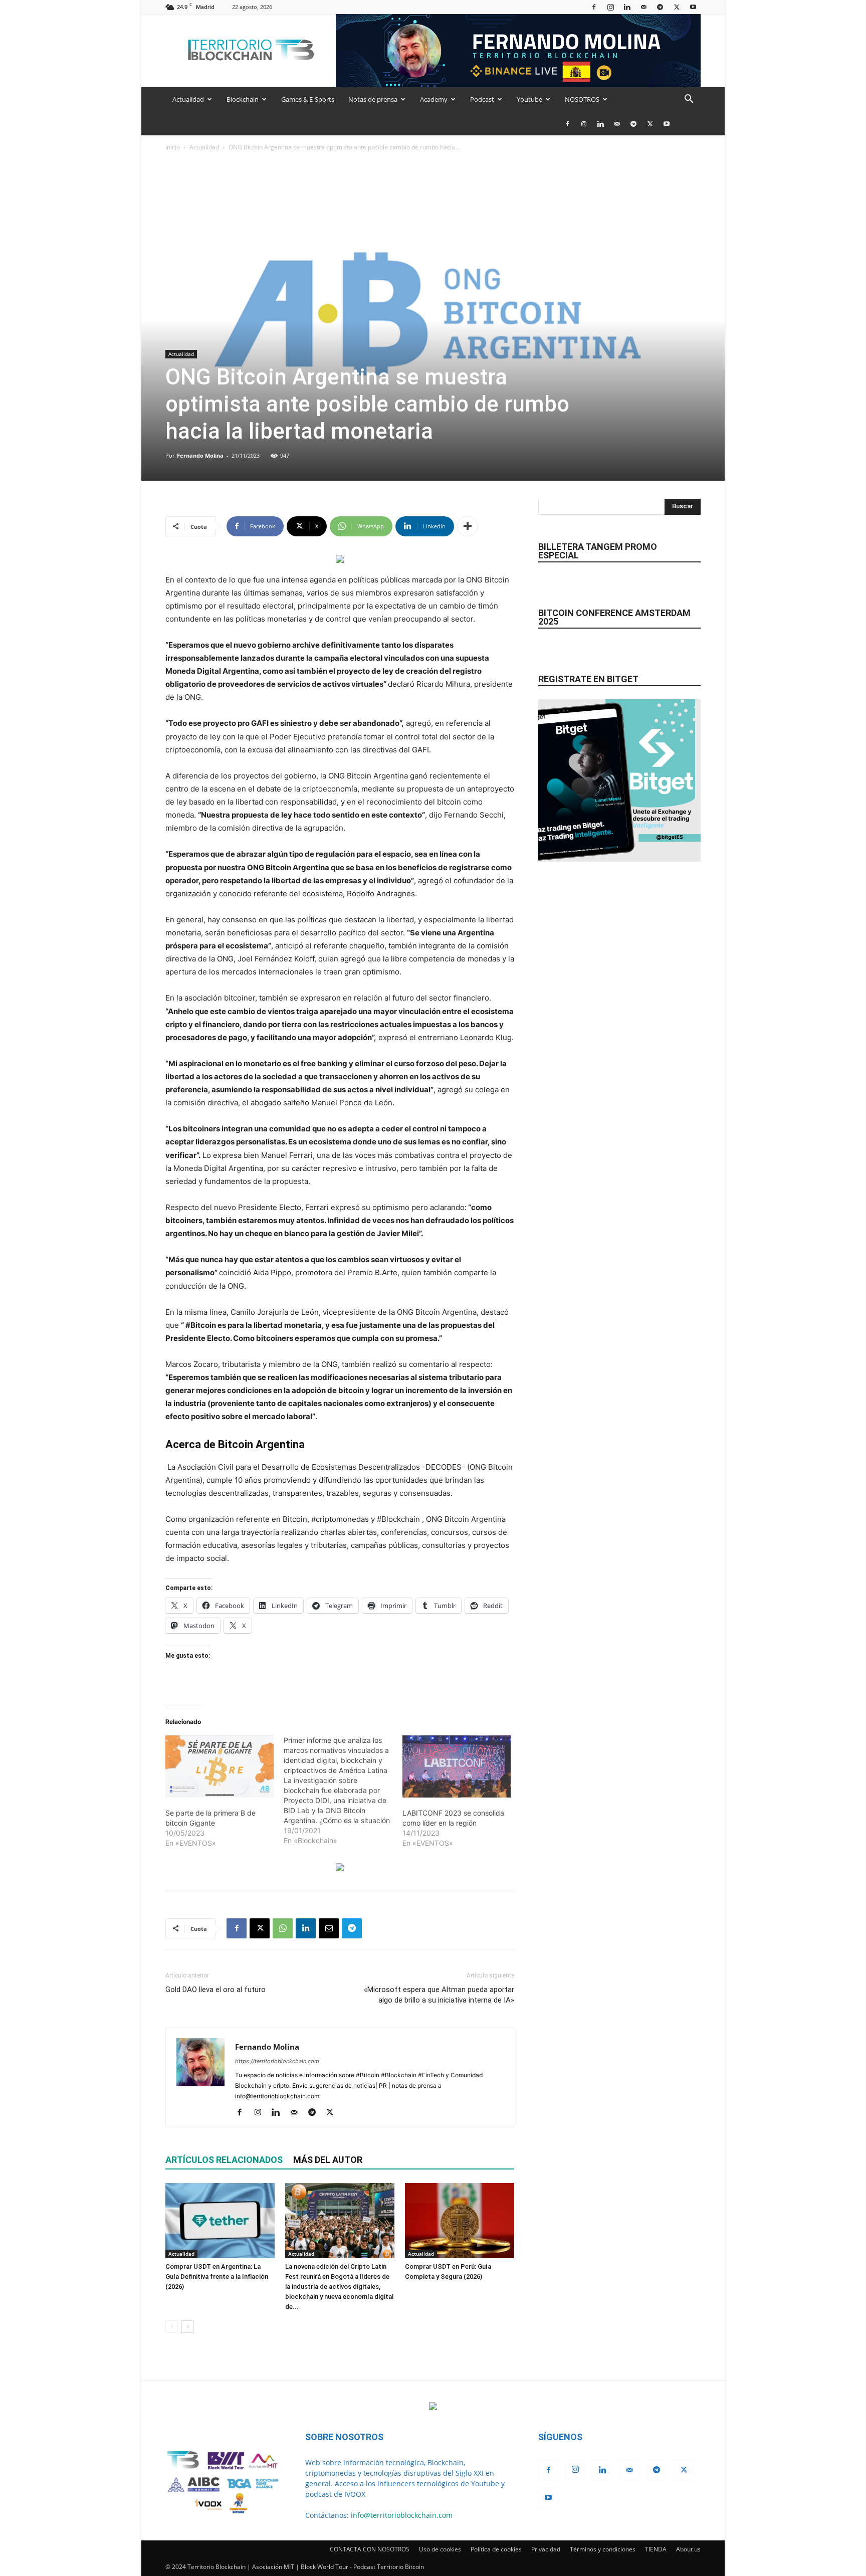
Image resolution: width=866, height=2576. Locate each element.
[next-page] (188, 2327)
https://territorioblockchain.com (277, 2061)
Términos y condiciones (603, 2549)
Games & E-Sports (308, 99)
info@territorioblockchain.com (402, 2515)
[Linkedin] (627, 7)
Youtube (529, 99)
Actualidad (188, 99)
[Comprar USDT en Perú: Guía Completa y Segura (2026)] (460, 2221)
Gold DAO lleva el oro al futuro (215, 1990)
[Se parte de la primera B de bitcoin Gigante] (220, 1766)
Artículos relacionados (224, 2160)
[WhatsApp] (283, 1928)
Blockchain (243, 99)
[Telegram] (660, 7)
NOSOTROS (582, 99)
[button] (689, 100)
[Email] (329, 1928)
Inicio (173, 147)
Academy (434, 99)
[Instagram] (610, 7)
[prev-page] (172, 2327)
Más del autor (328, 2160)
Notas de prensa (373, 99)
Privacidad (546, 2549)
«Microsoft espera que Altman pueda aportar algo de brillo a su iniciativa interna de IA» (439, 1995)
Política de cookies (496, 2549)
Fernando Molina (200, 455)
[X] (677, 7)
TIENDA (656, 2549)
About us (688, 2549)
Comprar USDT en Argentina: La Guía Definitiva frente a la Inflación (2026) (217, 2276)
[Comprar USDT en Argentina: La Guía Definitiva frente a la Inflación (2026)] (220, 2221)
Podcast (482, 99)
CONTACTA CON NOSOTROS (370, 2549)
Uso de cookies (440, 2549)
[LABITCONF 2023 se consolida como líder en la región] (457, 1766)
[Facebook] (594, 7)
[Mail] (643, 7)
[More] (468, 526)
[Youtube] (693, 7)
